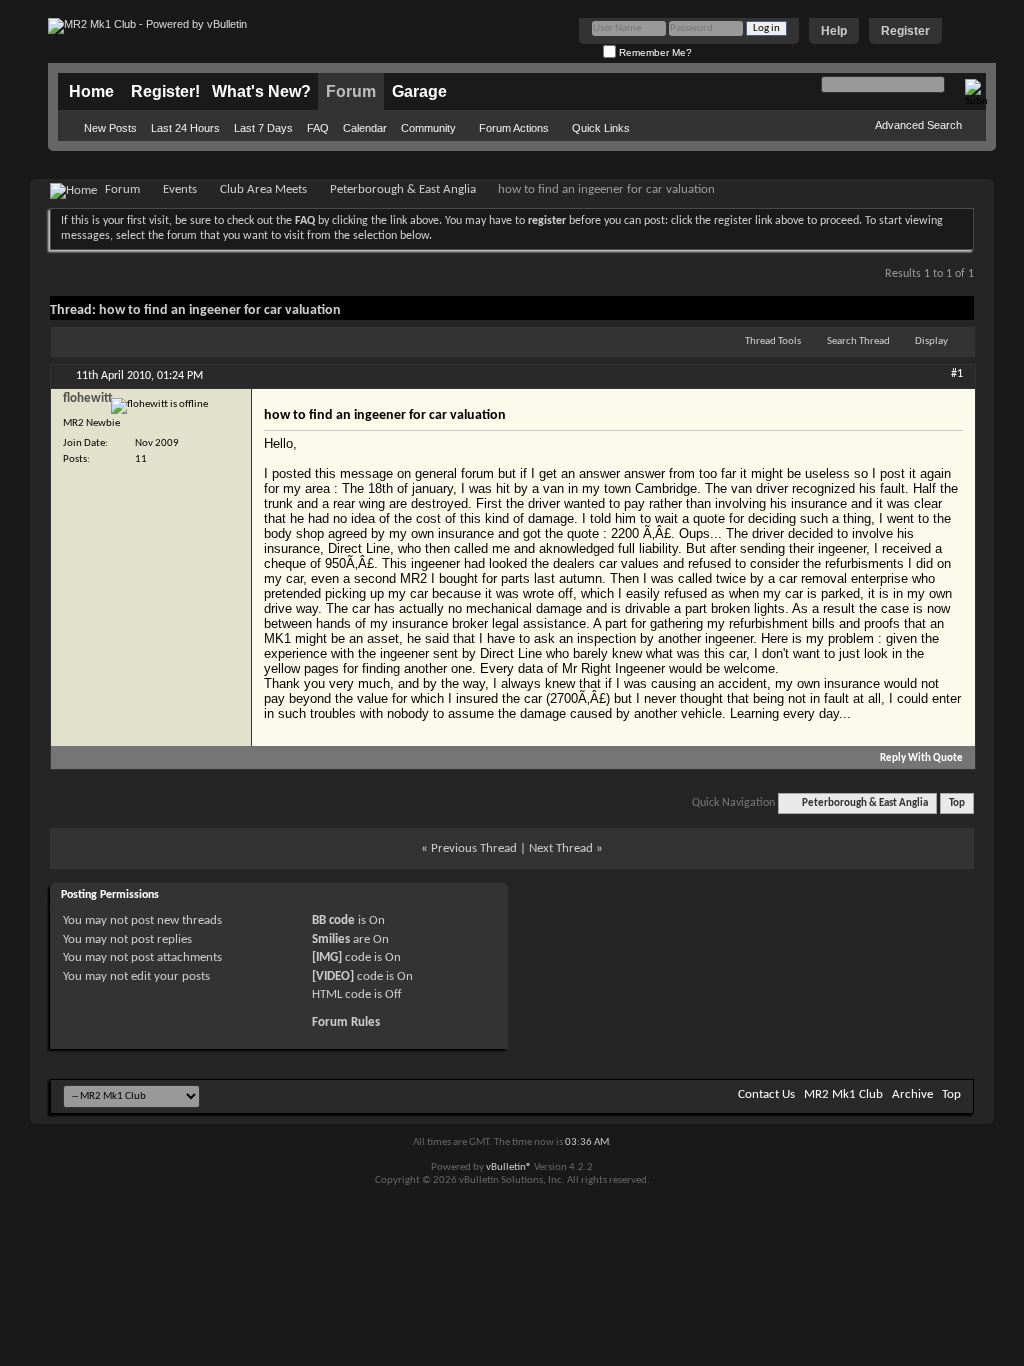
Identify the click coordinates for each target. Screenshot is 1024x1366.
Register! (165, 91)
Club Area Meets (263, 189)
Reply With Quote (921, 758)
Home (91, 91)
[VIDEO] (333, 976)
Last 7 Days (263, 128)
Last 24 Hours (185, 128)
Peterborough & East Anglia (403, 189)
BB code (333, 920)
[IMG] (327, 957)
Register (905, 31)
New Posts (110, 128)
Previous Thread (474, 848)
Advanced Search (918, 125)
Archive (912, 1094)
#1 (957, 374)
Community (428, 128)
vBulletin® (509, 1167)
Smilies (331, 939)
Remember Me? (654, 52)
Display (931, 341)
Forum (351, 91)
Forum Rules (346, 1022)
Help (834, 31)
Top (957, 803)
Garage (419, 91)
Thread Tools (773, 341)
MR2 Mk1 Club (843, 1094)
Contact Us (766, 1094)
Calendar (365, 128)
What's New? (261, 91)
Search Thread (858, 341)
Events (180, 189)
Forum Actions (514, 128)
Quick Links (601, 128)
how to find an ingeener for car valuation (220, 310)
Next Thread (561, 848)
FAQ (318, 128)
